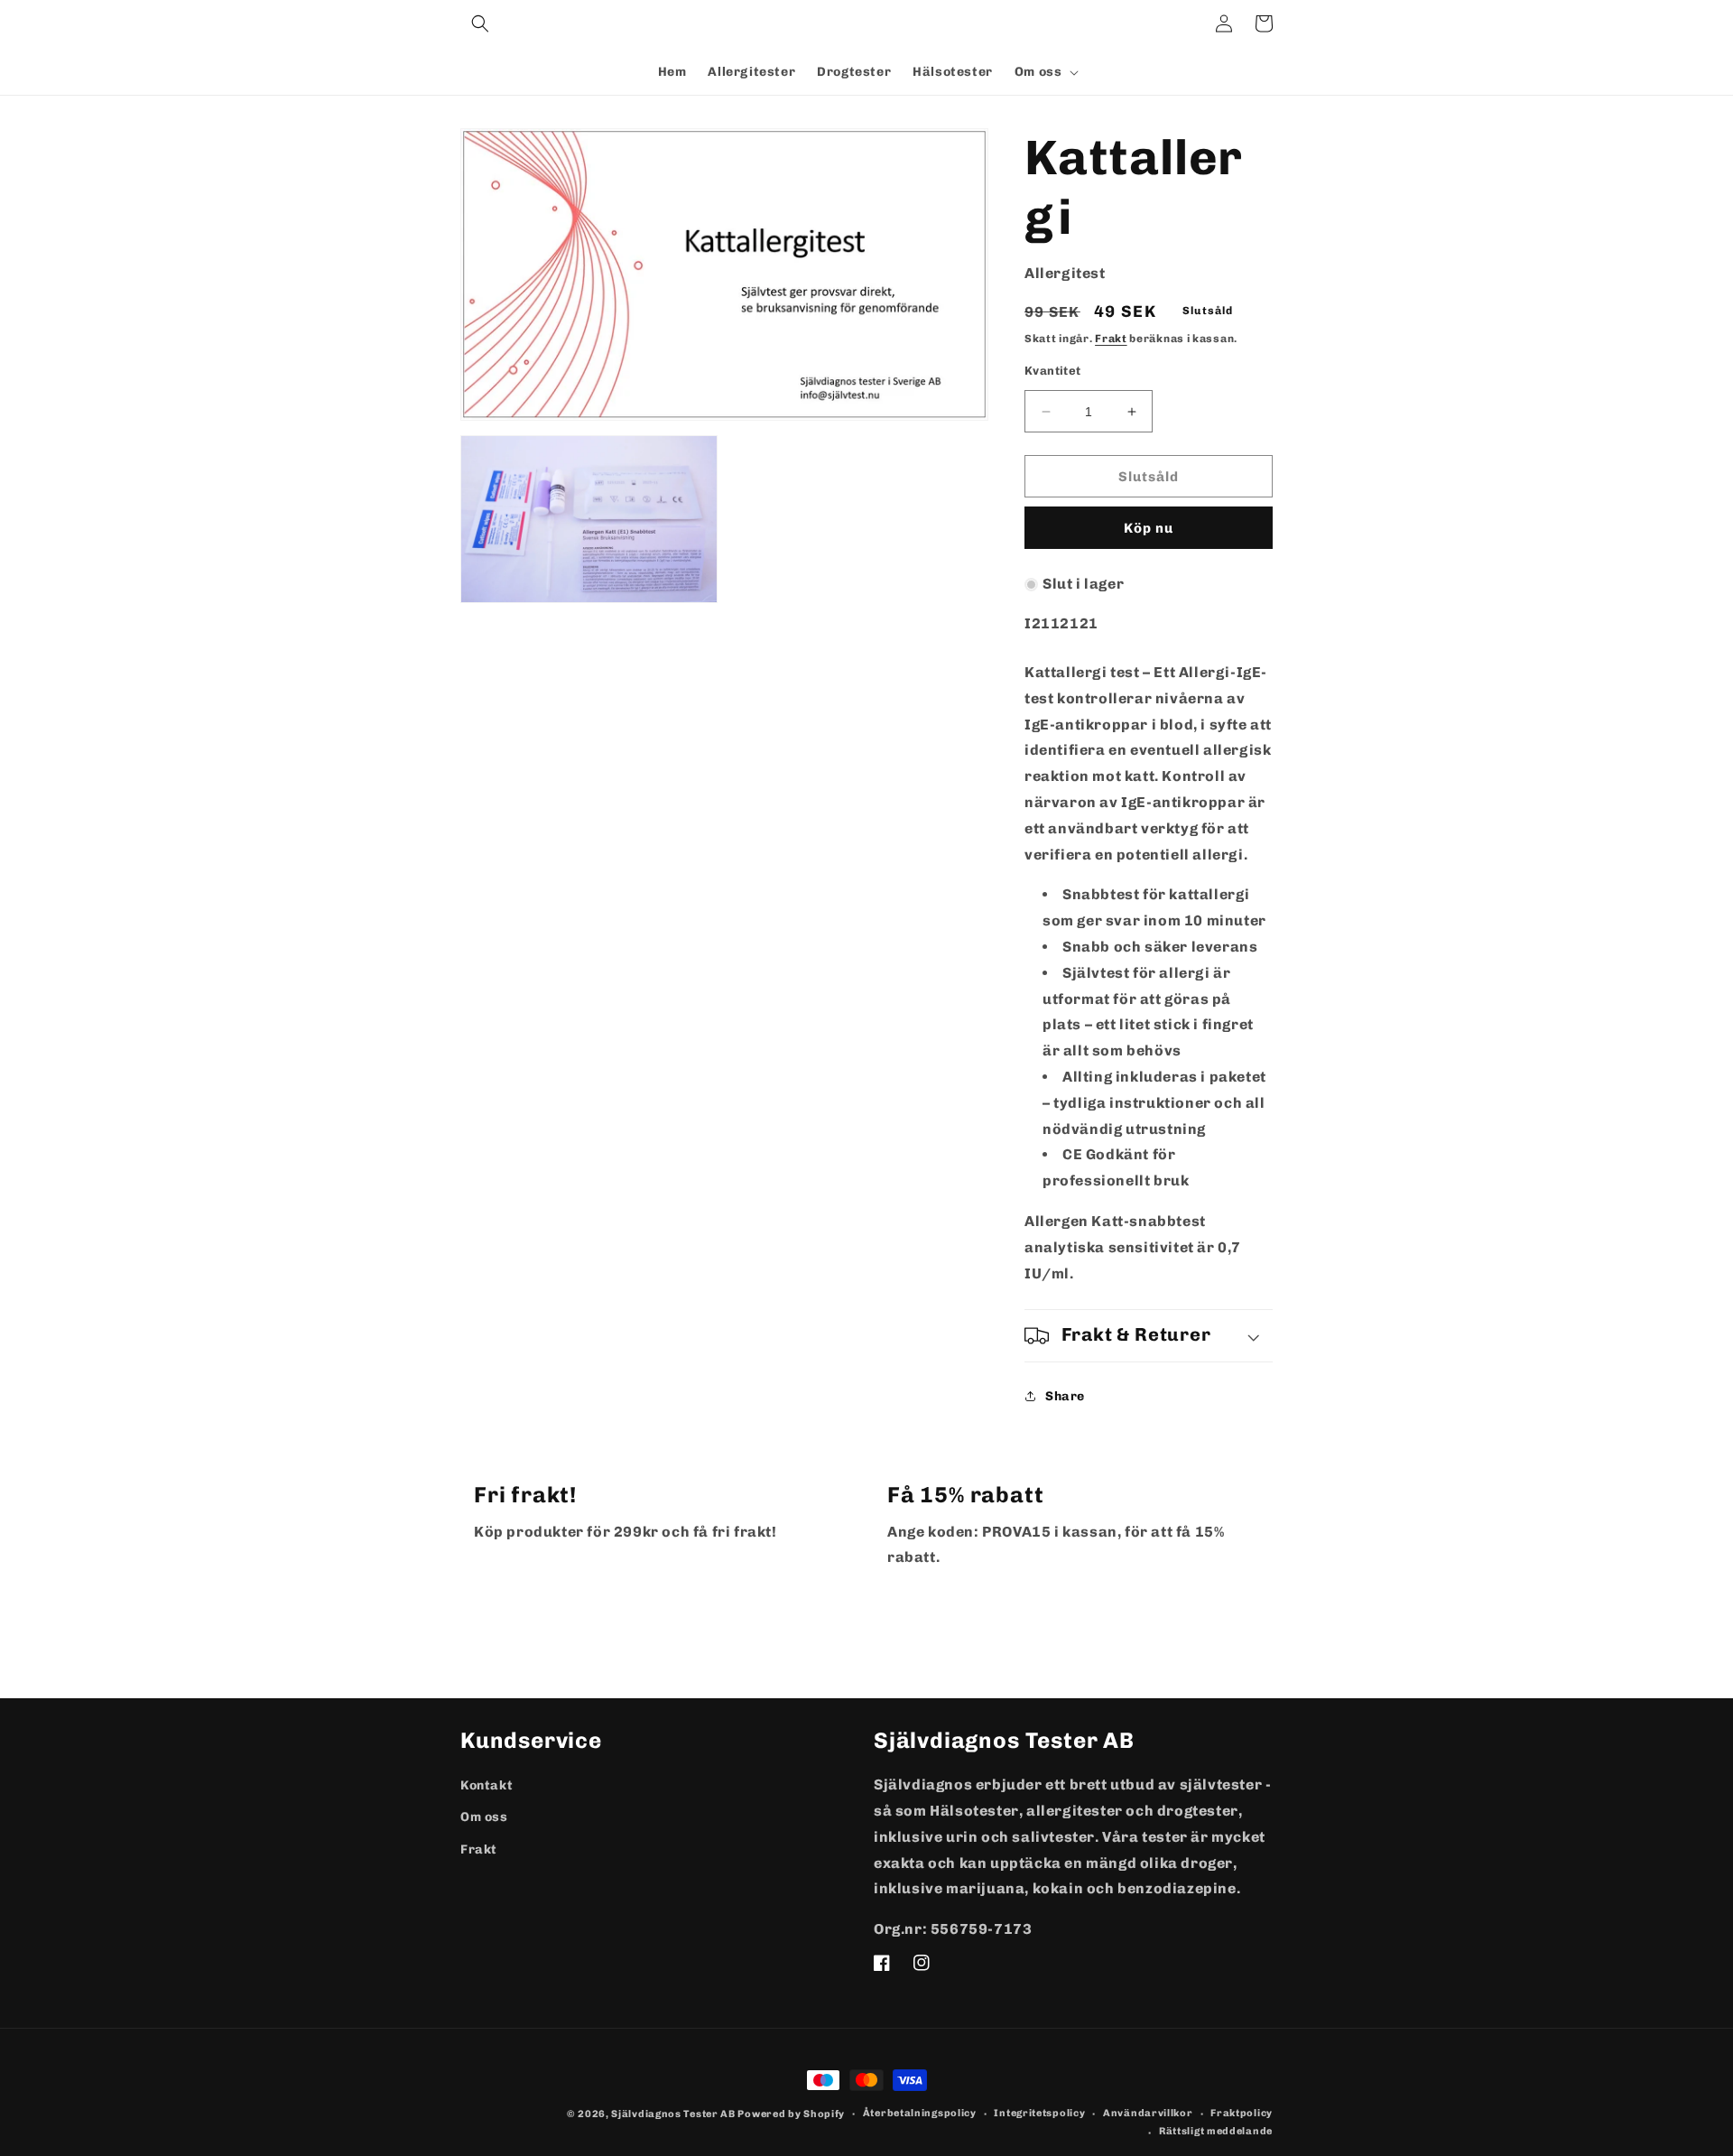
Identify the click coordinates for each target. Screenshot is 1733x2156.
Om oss (484, 1817)
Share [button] (1065, 1396)
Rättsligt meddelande (1216, 2131)
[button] (480, 23)
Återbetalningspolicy (920, 2113)
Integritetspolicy (1039, 2113)
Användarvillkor (1148, 2113)
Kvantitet (1053, 371)
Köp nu (1149, 528)
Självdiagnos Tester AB (673, 2114)
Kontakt (487, 1785)
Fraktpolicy (1242, 2113)
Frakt (1111, 339)
